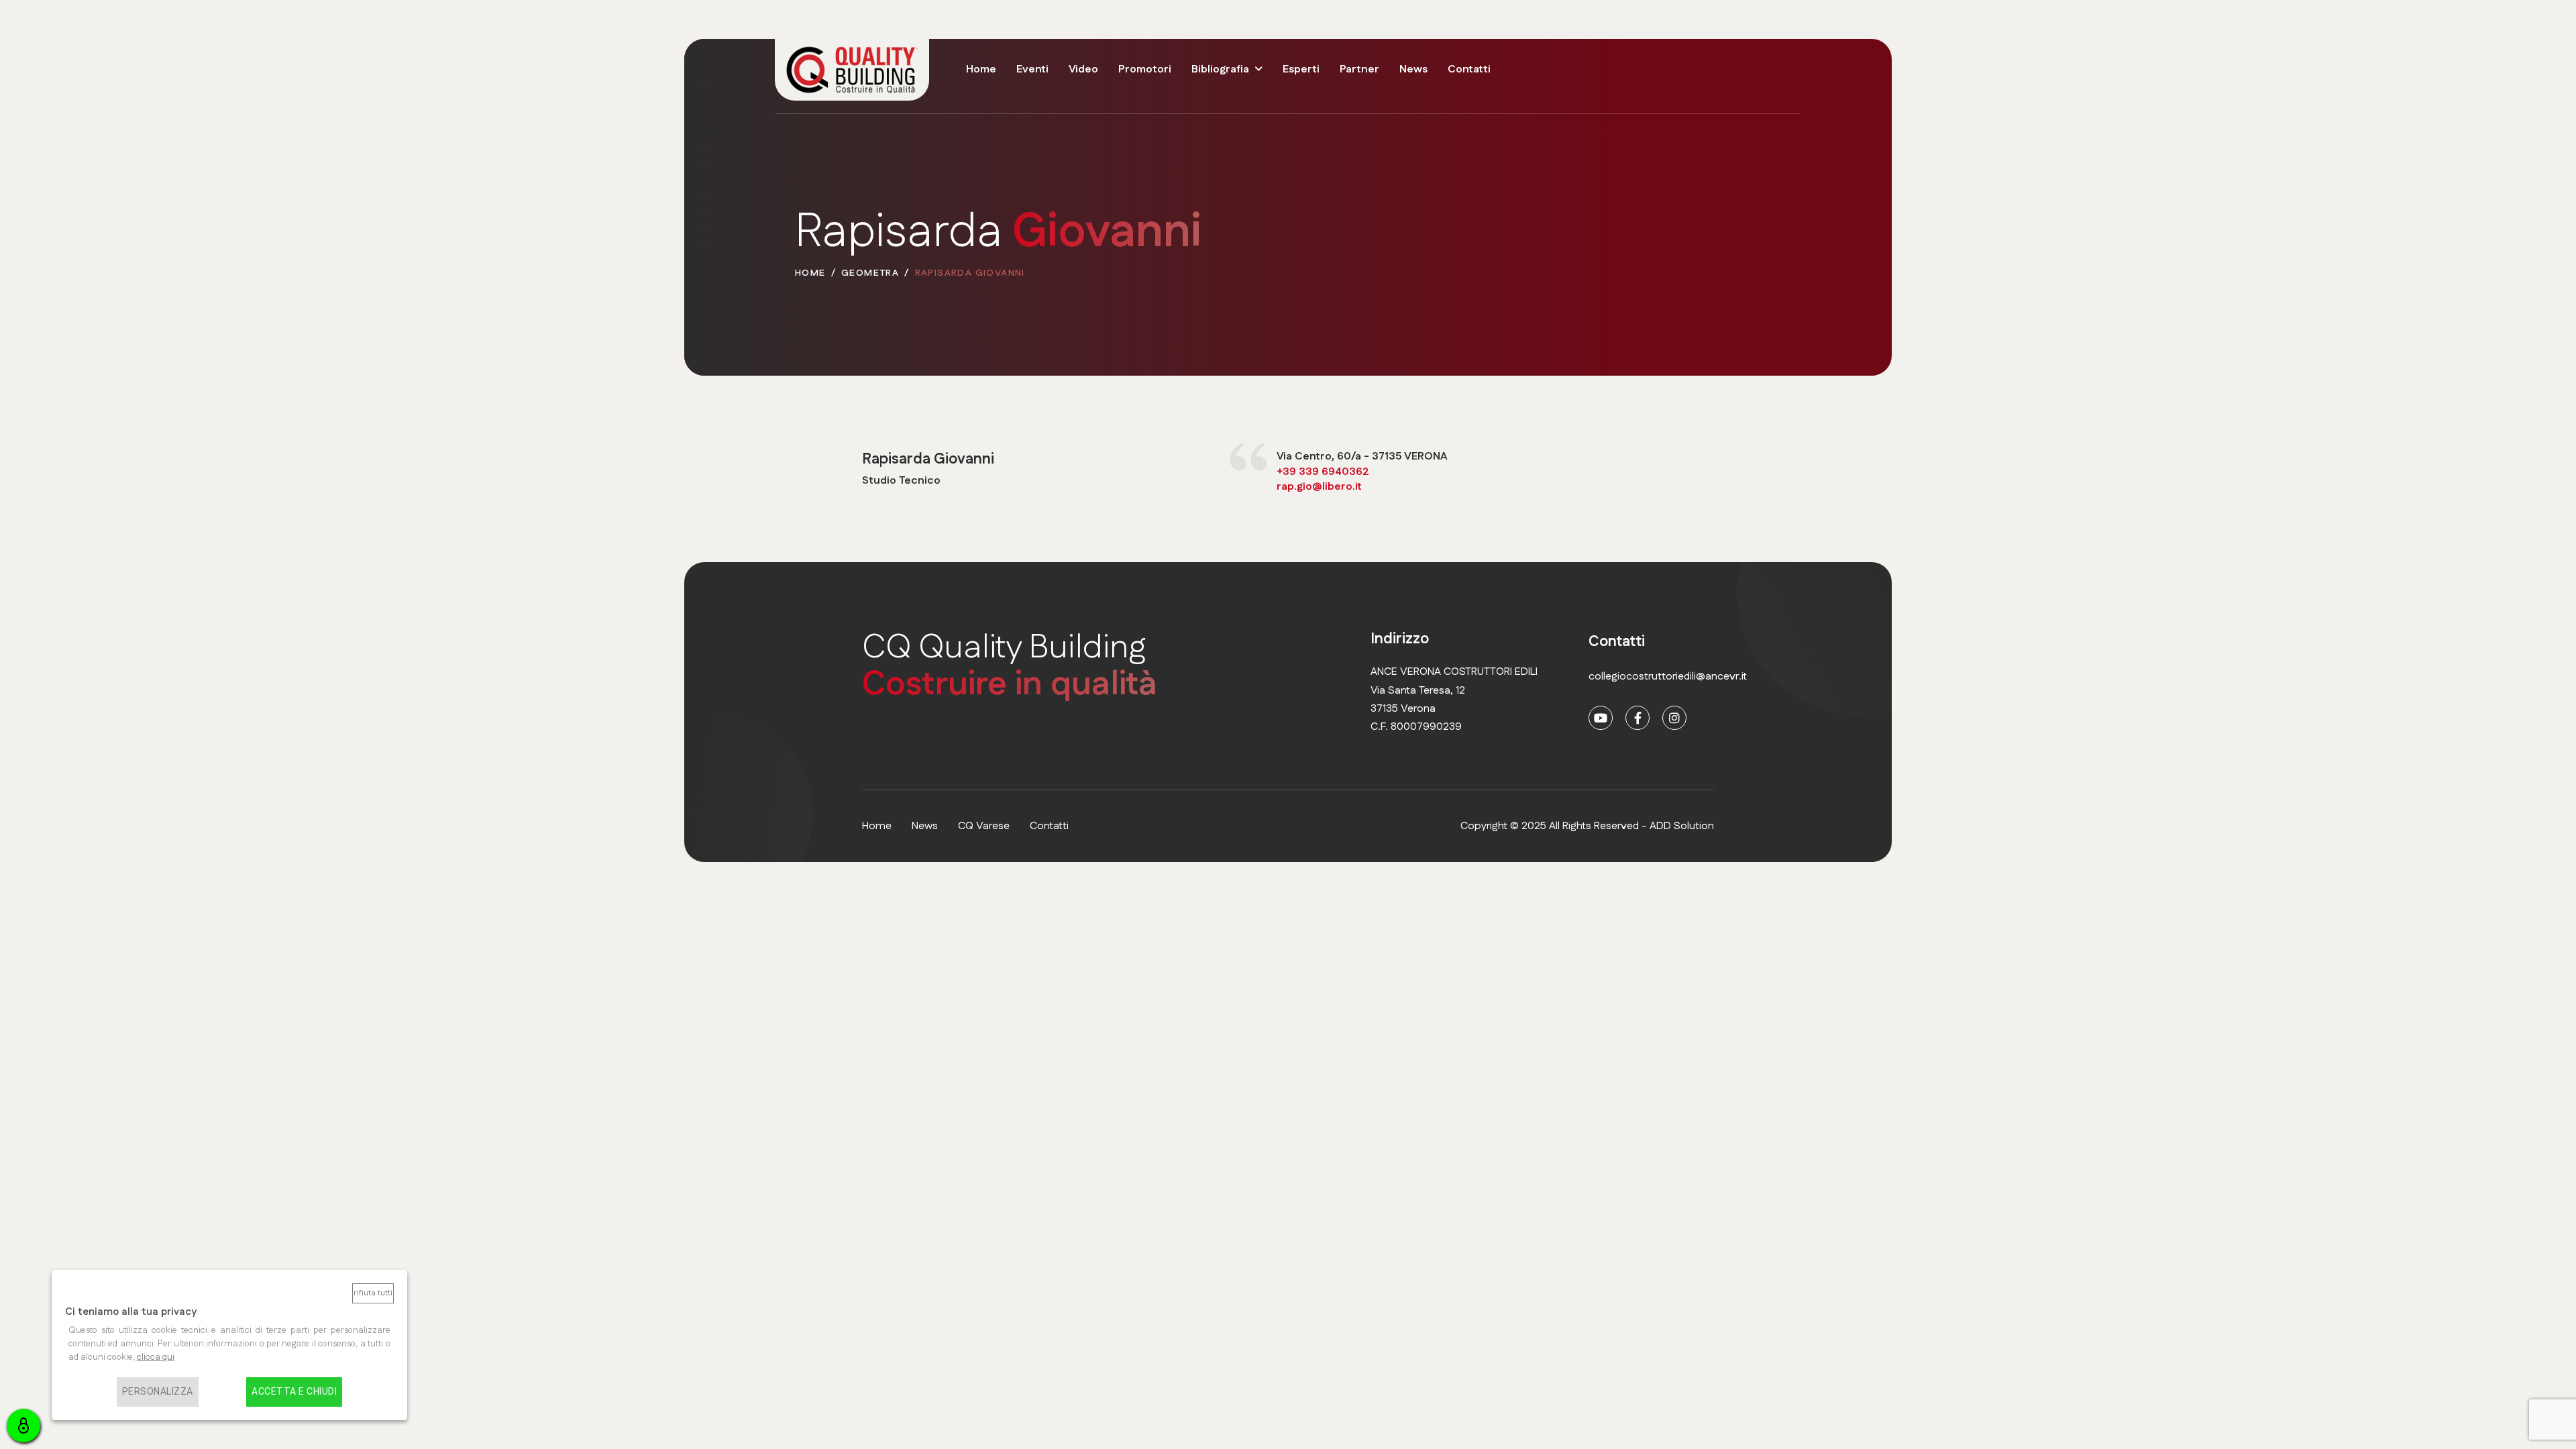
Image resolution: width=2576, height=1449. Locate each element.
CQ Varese (984, 826)
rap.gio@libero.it (1319, 487)
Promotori (1145, 69)
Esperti (1301, 69)
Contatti (1469, 69)
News (1413, 69)
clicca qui (156, 1357)
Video (1083, 69)
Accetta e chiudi (294, 1391)
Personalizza (158, 1391)
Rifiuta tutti (373, 1293)
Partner (1359, 69)
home (877, 826)
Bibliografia (1220, 69)
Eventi (1032, 69)
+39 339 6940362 (1323, 472)
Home (981, 69)
